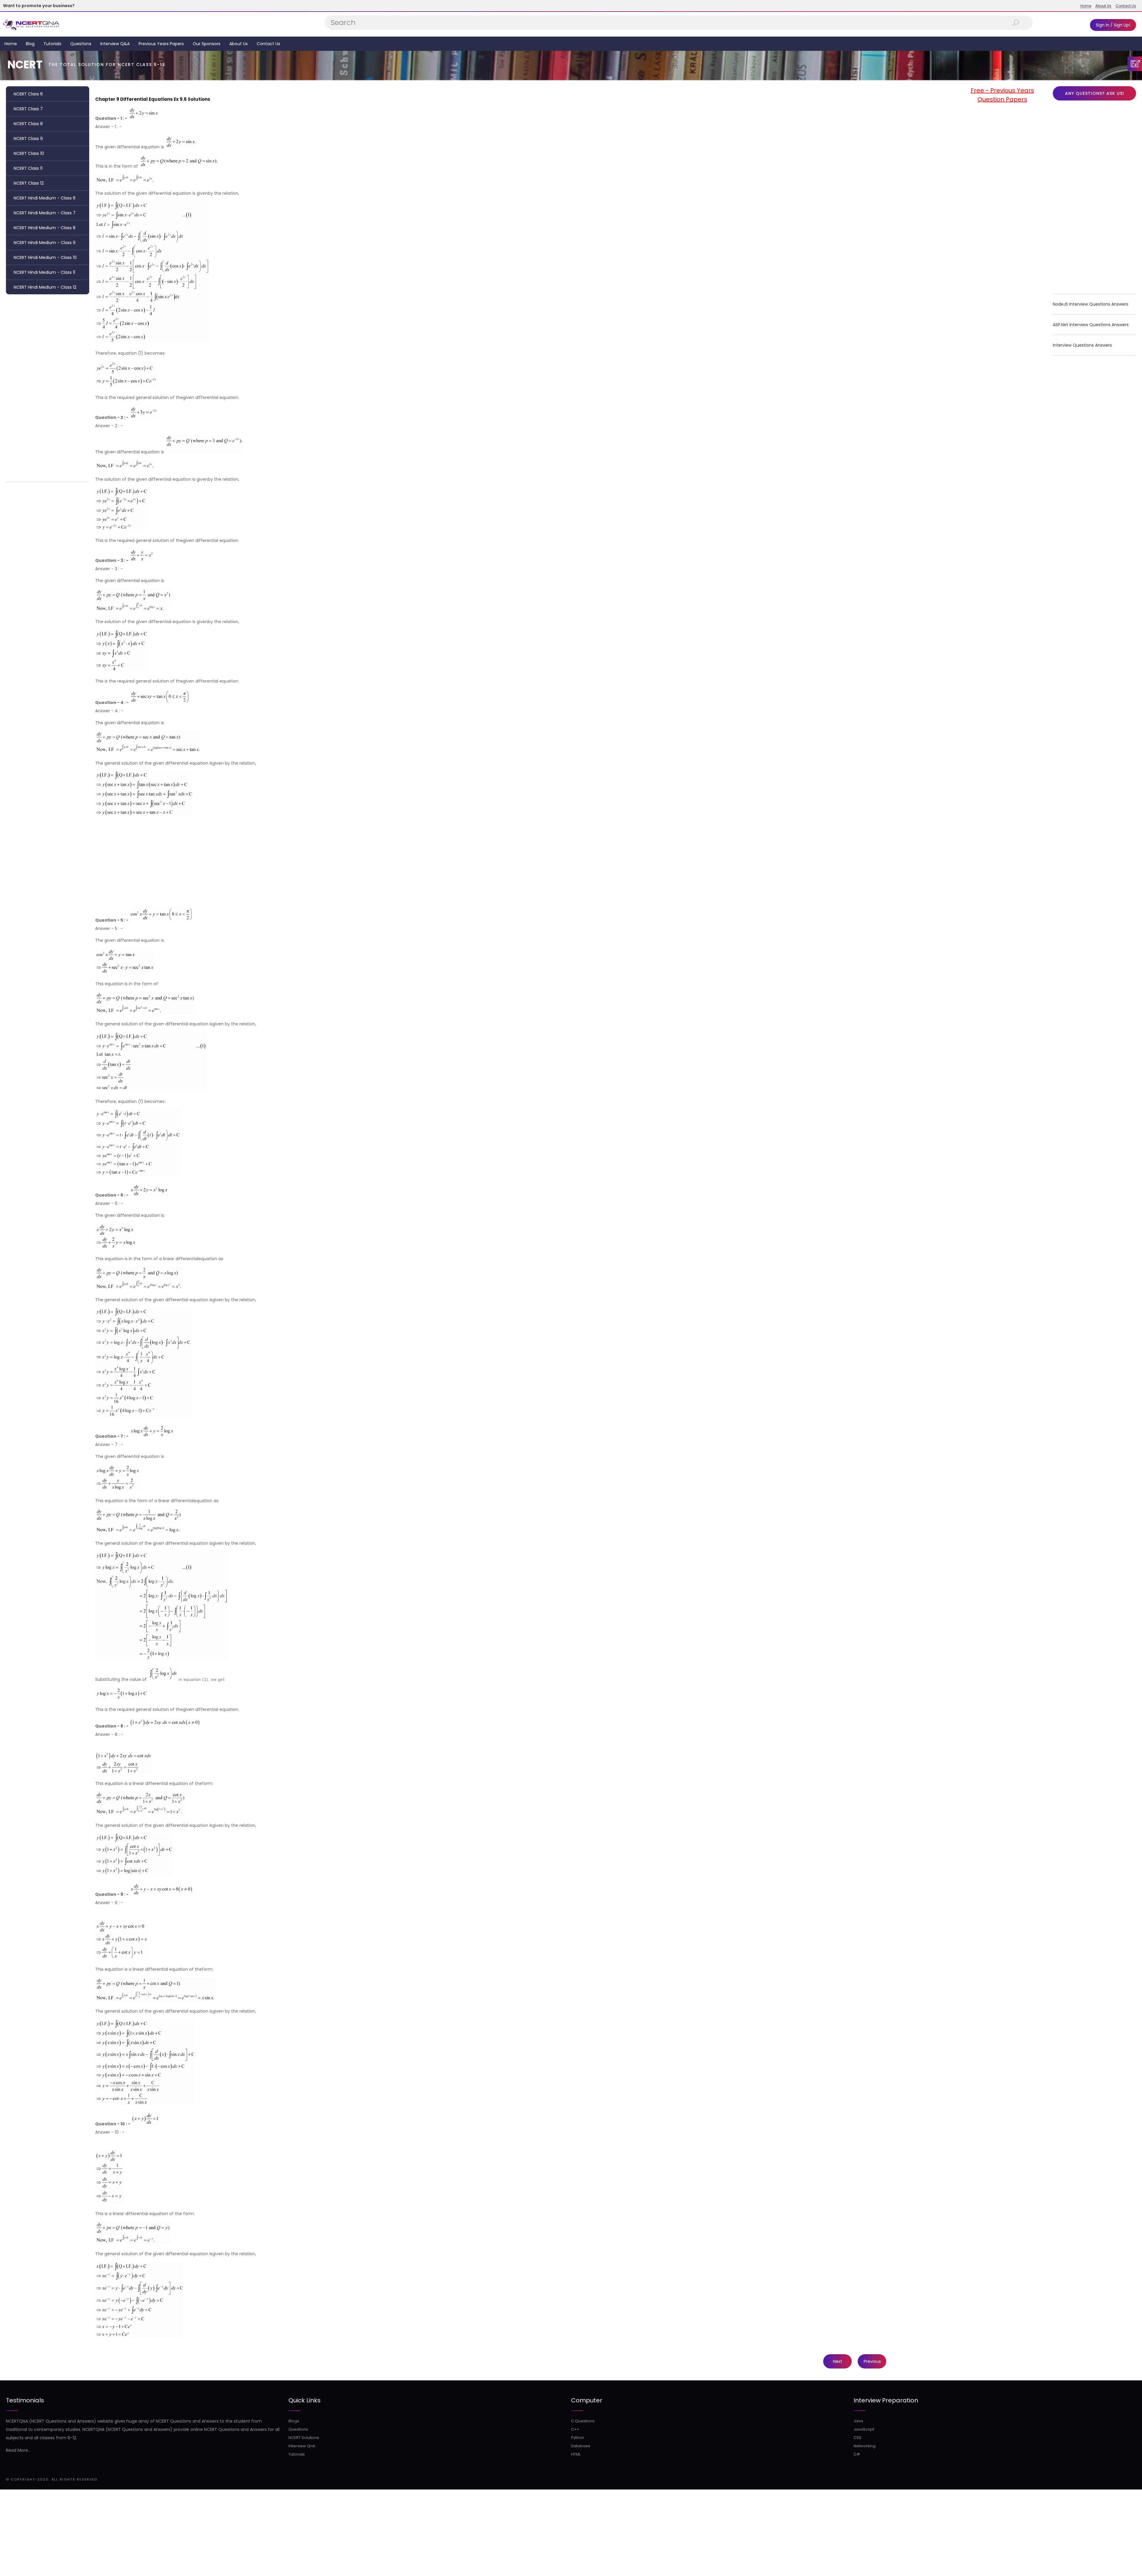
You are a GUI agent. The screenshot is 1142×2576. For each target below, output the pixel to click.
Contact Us (1126, 6)
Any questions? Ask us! (1095, 93)
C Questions (583, 2421)
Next (838, 2361)
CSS (857, 2438)
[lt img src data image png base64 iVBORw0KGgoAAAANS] (144, 118)
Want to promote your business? (39, 6)
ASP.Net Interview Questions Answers (1091, 325)
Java (858, 2421)
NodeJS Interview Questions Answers (1091, 304)
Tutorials (52, 44)
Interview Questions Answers (1082, 345)
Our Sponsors (207, 44)
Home (1086, 6)
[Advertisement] (48, 386)
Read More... (18, 2450)
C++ (575, 2429)
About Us (1103, 6)
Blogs (294, 2421)
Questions (81, 44)
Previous (872, 2361)
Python (578, 2438)
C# (857, 2454)
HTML (576, 2454)
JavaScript (864, 2429)
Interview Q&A (115, 44)
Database (581, 2446)
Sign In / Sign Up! (1113, 25)
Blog (30, 44)
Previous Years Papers (161, 44)
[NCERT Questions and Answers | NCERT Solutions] (32, 24)
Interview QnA (302, 2446)
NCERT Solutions (304, 2438)
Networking (865, 2446)
